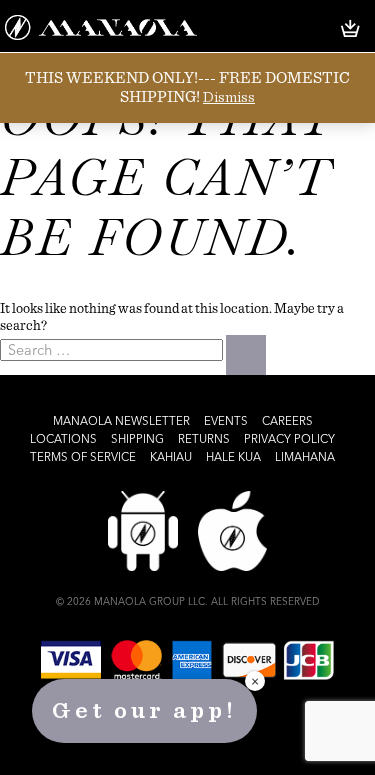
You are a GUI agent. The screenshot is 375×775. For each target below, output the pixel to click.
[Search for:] (113, 350)
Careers (287, 422)
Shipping (137, 440)
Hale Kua (233, 458)
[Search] (246, 355)
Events (226, 422)
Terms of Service (83, 458)
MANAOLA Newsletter (121, 422)
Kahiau (171, 458)
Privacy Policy (289, 440)
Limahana (305, 458)
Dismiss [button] (229, 97)
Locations (63, 440)
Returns (204, 440)
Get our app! (144, 711)
